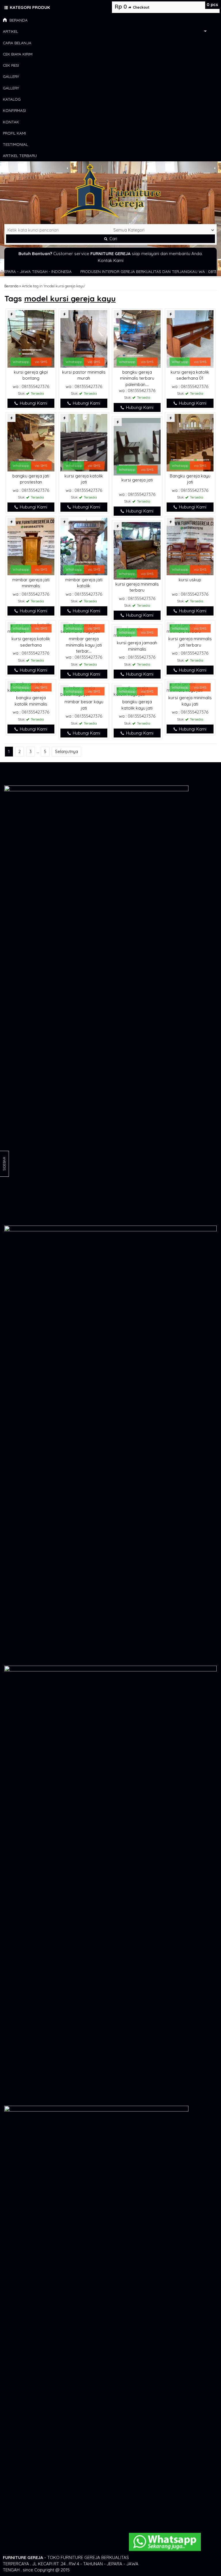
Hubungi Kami (33, 403)
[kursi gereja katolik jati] (84, 442)
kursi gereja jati (137, 480)
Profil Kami (14, 133)
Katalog (12, 99)
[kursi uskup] (190, 546)
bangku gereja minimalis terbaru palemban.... (137, 378)
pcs (212, 4)
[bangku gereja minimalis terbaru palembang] (137, 338)
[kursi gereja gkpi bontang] (31, 338)
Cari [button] (113, 239)
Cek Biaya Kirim (18, 54)
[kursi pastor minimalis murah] (84, 338)
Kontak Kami (111, 260)
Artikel (11, 31)
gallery (11, 76)
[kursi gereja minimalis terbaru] (137, 550)
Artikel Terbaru (20, 155)
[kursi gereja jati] (137, 446)
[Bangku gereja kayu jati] (190, 442)
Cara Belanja (17, 43)
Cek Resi (11, 65)
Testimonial (15, 144)
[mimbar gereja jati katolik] (84, 546)
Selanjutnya (66, 751)
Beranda (18, 20)
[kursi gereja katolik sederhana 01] (190, 338)
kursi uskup (190, 580)
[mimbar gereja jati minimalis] (31, 546)
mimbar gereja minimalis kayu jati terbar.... (84, 645)
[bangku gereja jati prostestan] (31, 442)
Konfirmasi (14, 110)
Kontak (11, 122)
